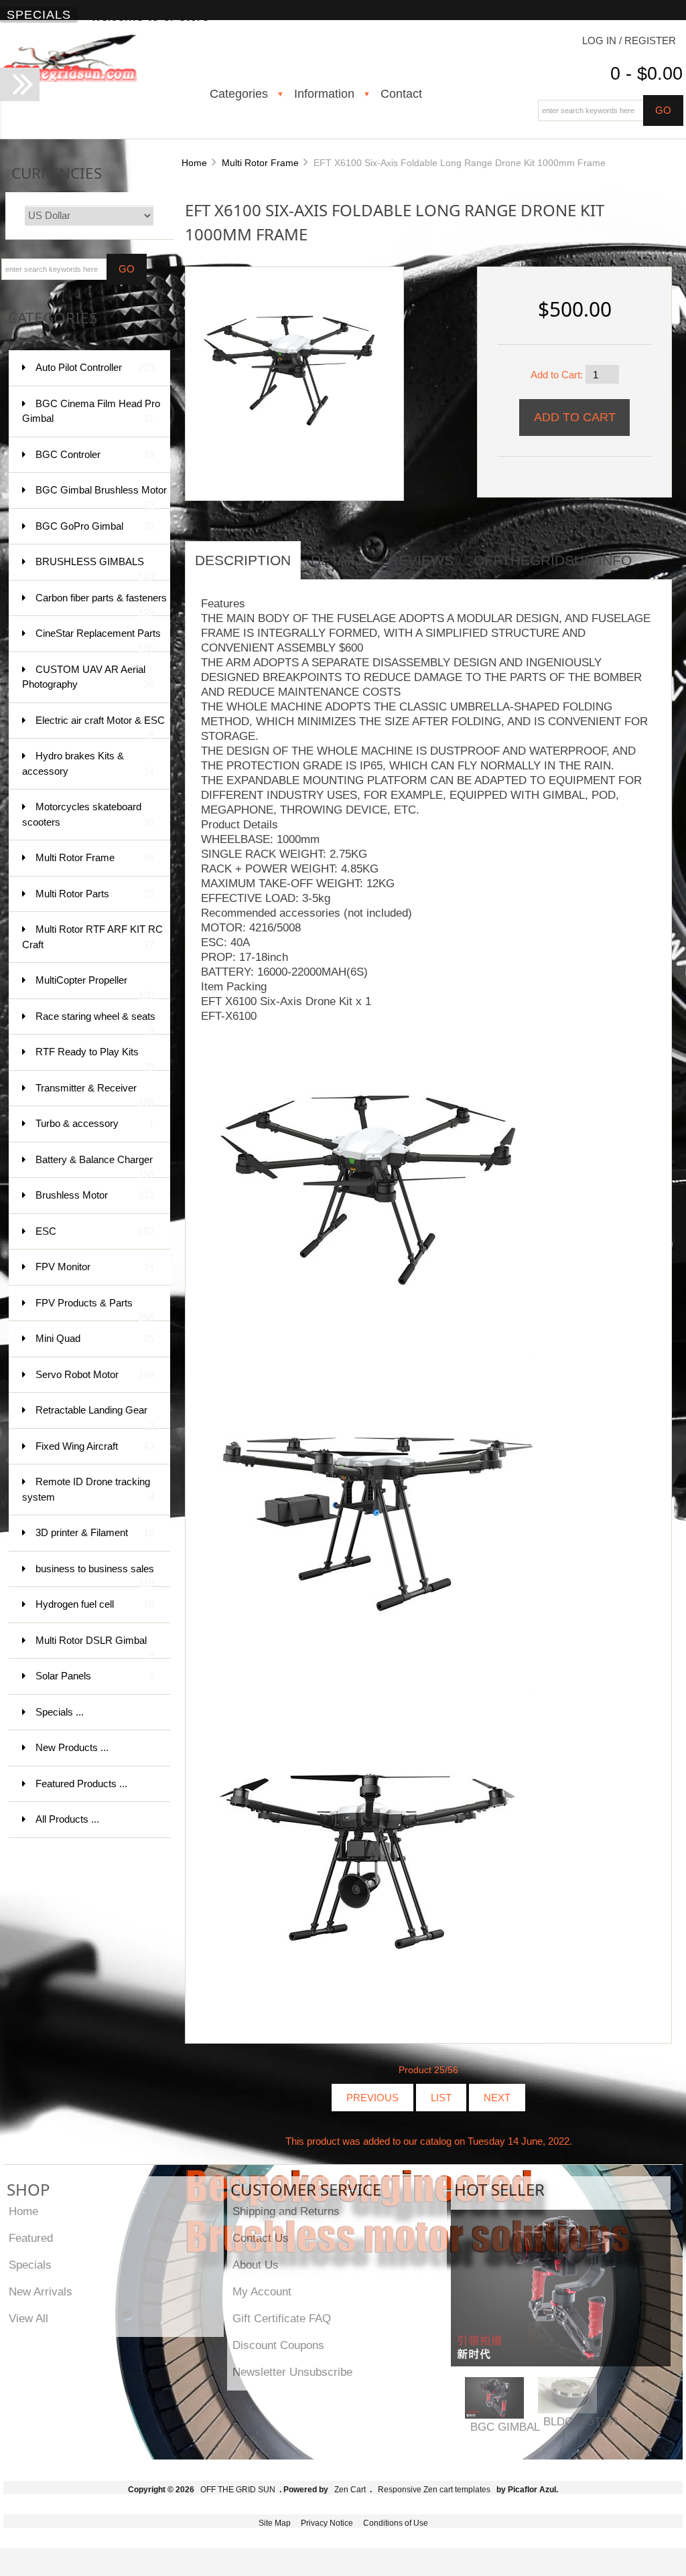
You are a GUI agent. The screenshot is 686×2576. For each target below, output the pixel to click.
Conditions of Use (396, 2523)
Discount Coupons (278, 2345)
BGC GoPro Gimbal (95, 526)
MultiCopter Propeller (95, 987)
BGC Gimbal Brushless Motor (101, 497)
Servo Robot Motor (95, 1374)
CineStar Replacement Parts (98, 640)
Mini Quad (95, 1338)
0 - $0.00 (646, 74)
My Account (262, 2291)
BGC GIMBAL (505, 2427)
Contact (401, 94)
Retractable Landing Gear (95, 1417)
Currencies (57, 173)
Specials (39, 15)
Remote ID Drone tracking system (88, 1489)
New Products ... (72, 1747)
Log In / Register (629, 41)
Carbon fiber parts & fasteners (101, 604)
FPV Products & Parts (95, 1309)
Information (324, 94)
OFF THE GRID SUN (238, 2490)
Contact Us (261, 2238)
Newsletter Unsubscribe (292, 2372)
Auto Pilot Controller (95, 367)
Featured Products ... (81, 1784)
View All (28, 2318)
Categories (239, 94)
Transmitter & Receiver (95, 1094)
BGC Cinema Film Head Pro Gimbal (91, 411)
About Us (256, 2265)
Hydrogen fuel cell (95, 1604)
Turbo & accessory (95, 1123)
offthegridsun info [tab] (553, 560)
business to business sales (95, 1575)
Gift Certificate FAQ (282, 2318)
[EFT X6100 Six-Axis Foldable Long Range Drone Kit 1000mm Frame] (289, 370)
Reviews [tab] (421, 560)
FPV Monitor (95, 1267)
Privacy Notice (327, 2523)
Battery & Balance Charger (95, 1166)
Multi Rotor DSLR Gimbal (95, 1647)
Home (194, 163)
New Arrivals (41, 2291)
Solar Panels (95, 1676)
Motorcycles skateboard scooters (88, 814)
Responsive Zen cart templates (434, 2490)
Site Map (275, 2523)
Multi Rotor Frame (260, 163)
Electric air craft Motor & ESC (100, 727)
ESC (95, 1231)
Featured (31, 2238)
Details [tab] (340, 560)
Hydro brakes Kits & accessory (88, 763)
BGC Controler (95, 454)
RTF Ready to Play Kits (95, 1058)
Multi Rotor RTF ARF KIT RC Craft (92, 937)
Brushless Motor (95, 1195)
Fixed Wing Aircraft (95, 1446)
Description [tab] (243, 560)
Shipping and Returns (286, 2211)
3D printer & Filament (95, 1532)
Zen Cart (350, 2490)
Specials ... (60, 1712)
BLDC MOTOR (580, 2421)
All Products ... (67, 1819)
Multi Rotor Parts (95, 894)
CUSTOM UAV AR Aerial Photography (88, 677)
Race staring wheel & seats (95, 1023)
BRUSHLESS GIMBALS (95, 568)
